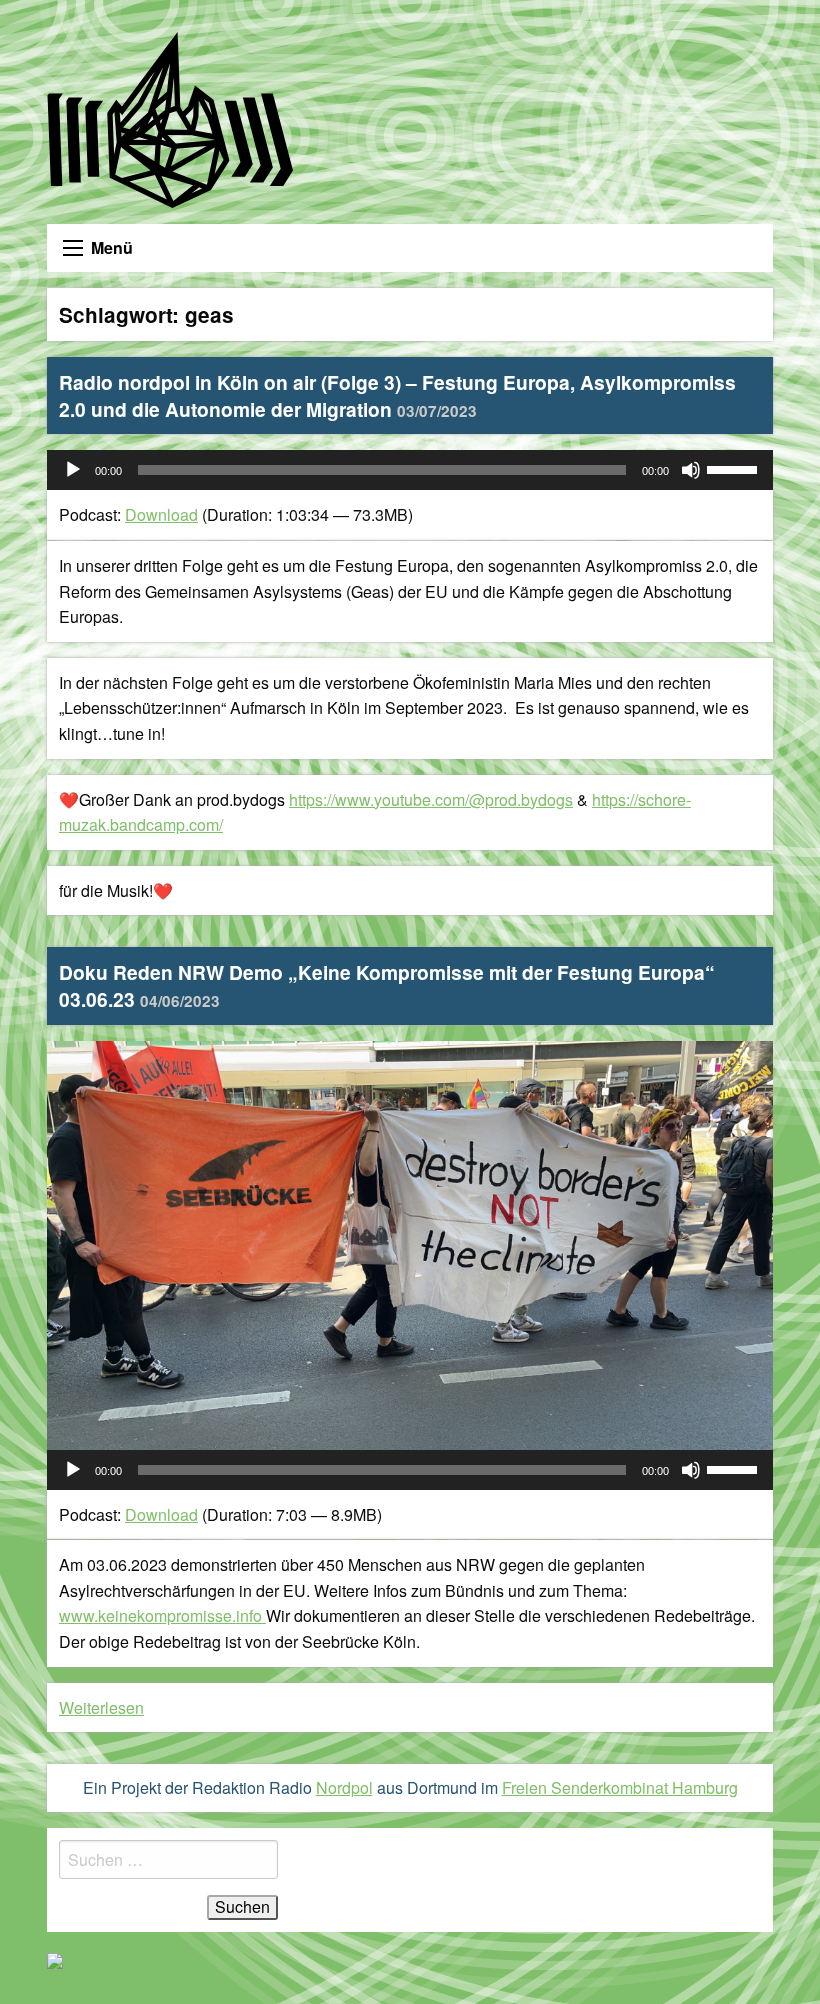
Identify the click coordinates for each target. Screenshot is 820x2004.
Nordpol (344, 1787)
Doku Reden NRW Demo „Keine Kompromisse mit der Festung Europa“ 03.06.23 (387, 985)
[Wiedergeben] (73, 470)
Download (161, 514)
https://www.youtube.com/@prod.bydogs (431, 799)
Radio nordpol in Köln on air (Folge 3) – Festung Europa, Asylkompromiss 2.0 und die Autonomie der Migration (397, 395)
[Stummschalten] (691, 470)
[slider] (735, 468)
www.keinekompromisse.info (162, 1615)
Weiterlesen (101, 1707)
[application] (410, 470)
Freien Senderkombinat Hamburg (620, 1787)
